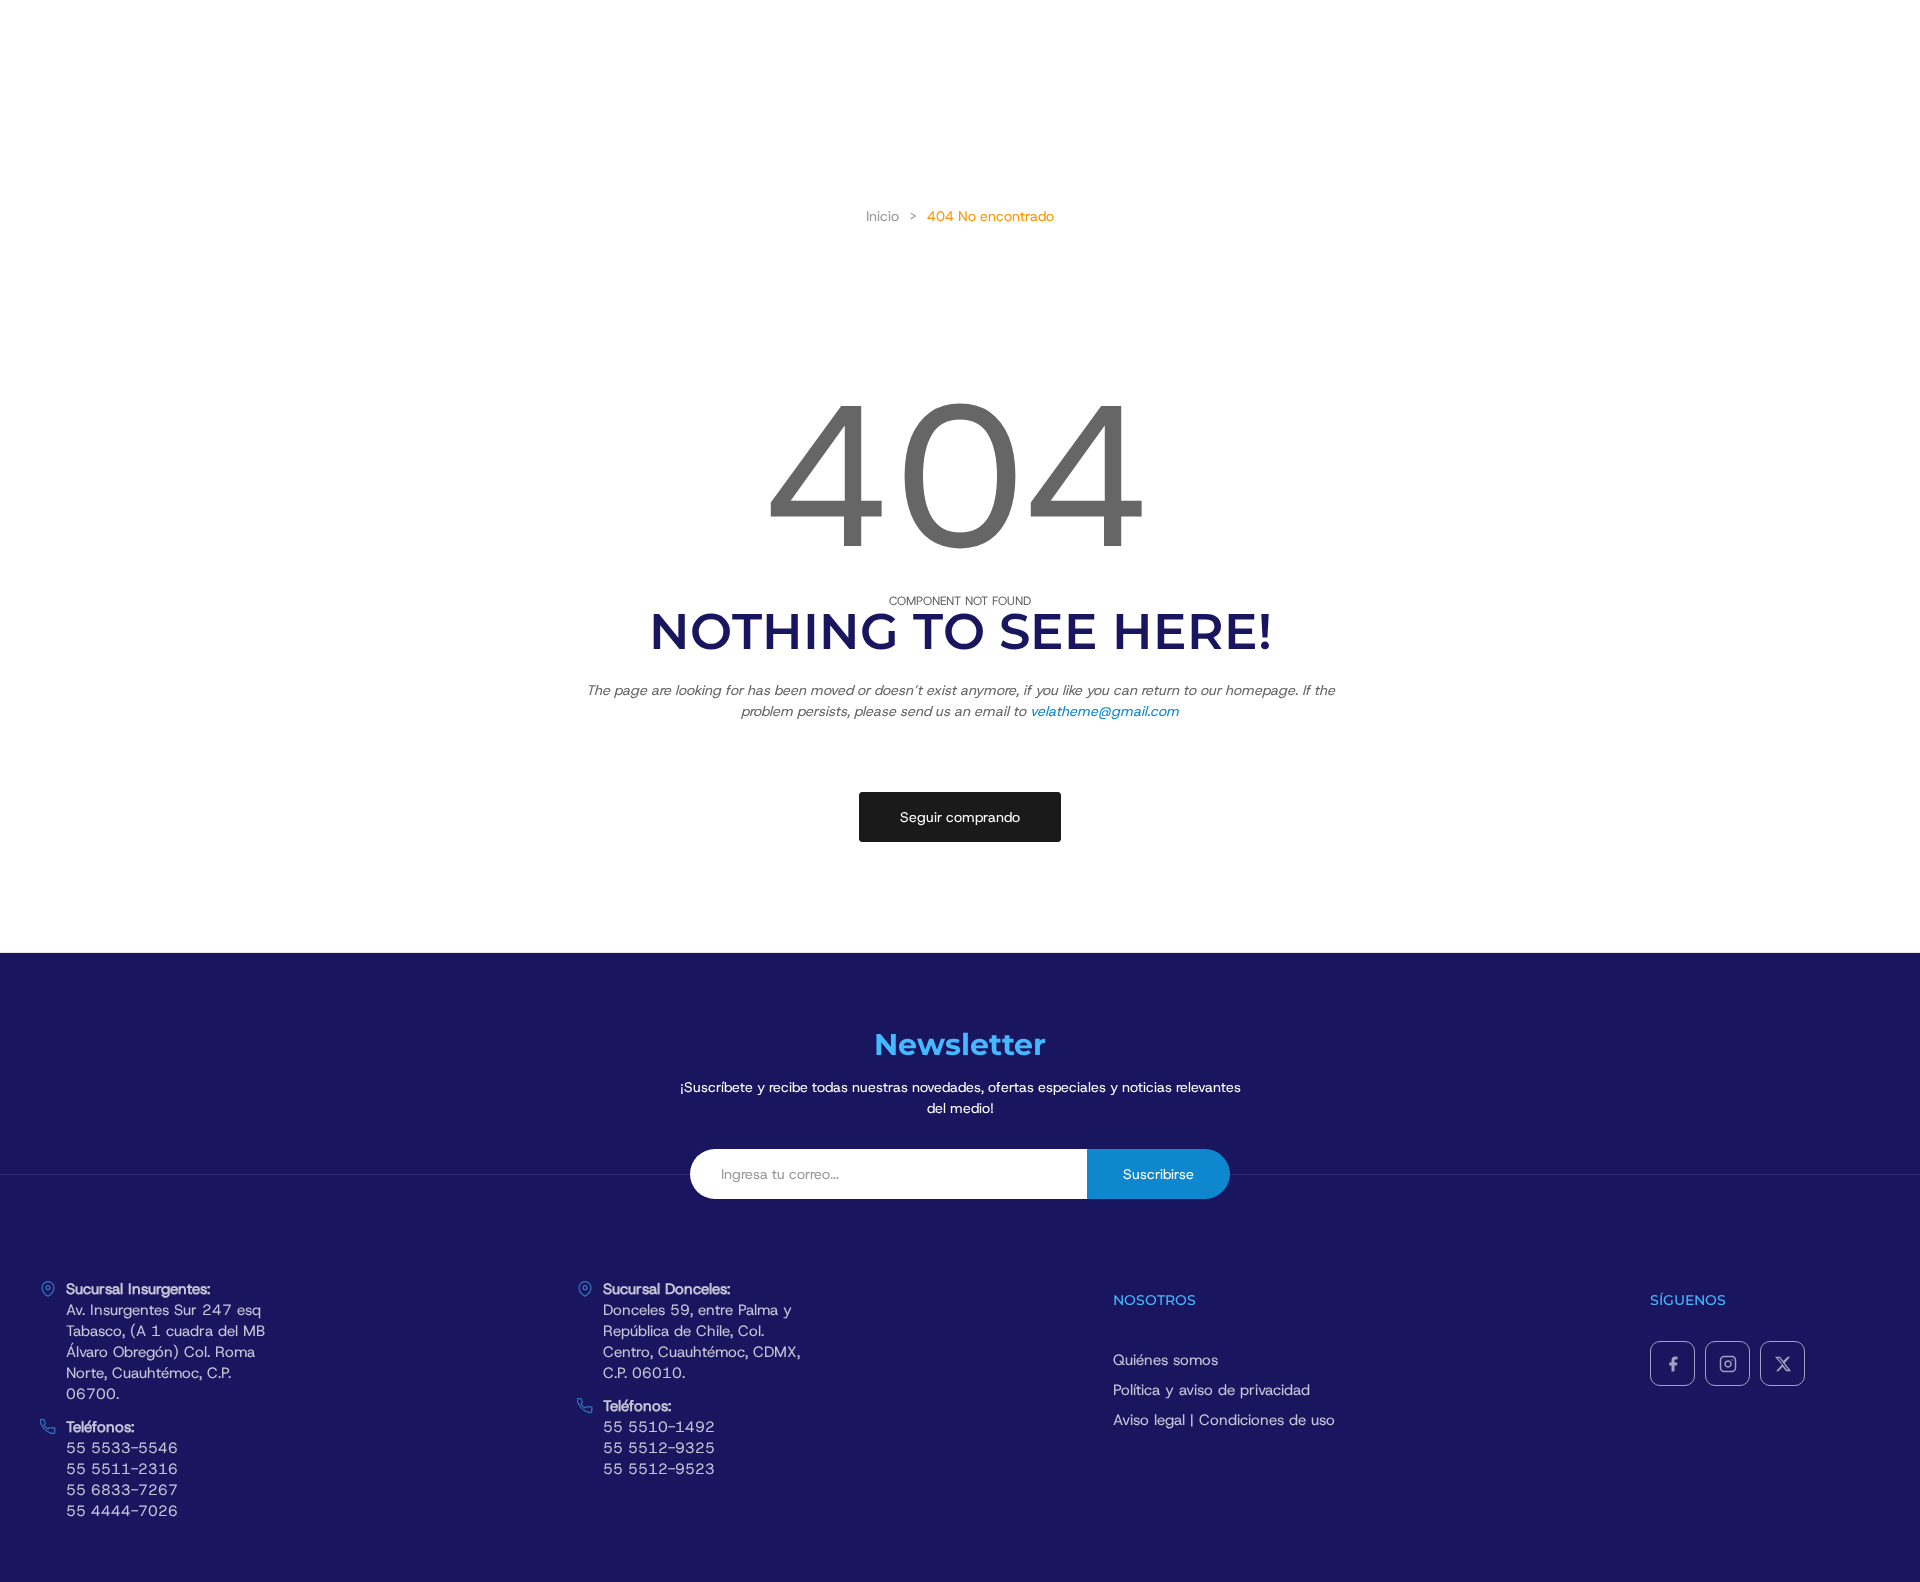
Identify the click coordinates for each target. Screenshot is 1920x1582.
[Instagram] (1727, 1363)
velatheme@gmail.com (1104, 711)
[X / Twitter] (1782, 1363)
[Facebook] (1672, 1363)
